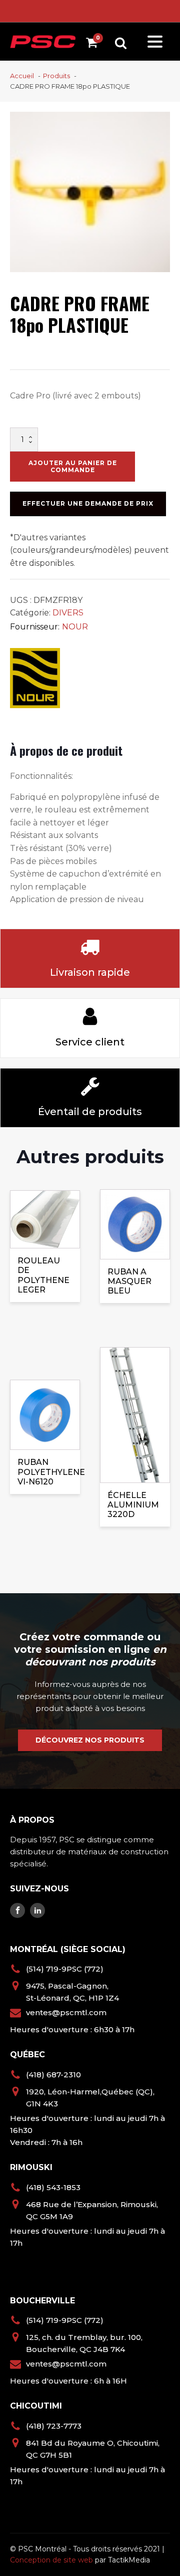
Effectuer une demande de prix (88, 503)
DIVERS (68, 613)
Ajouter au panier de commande (73, 466)
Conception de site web (51, 2560)
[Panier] (94, 44)
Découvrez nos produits (90, 1740)
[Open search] (121, 43)
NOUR (75, 627)
